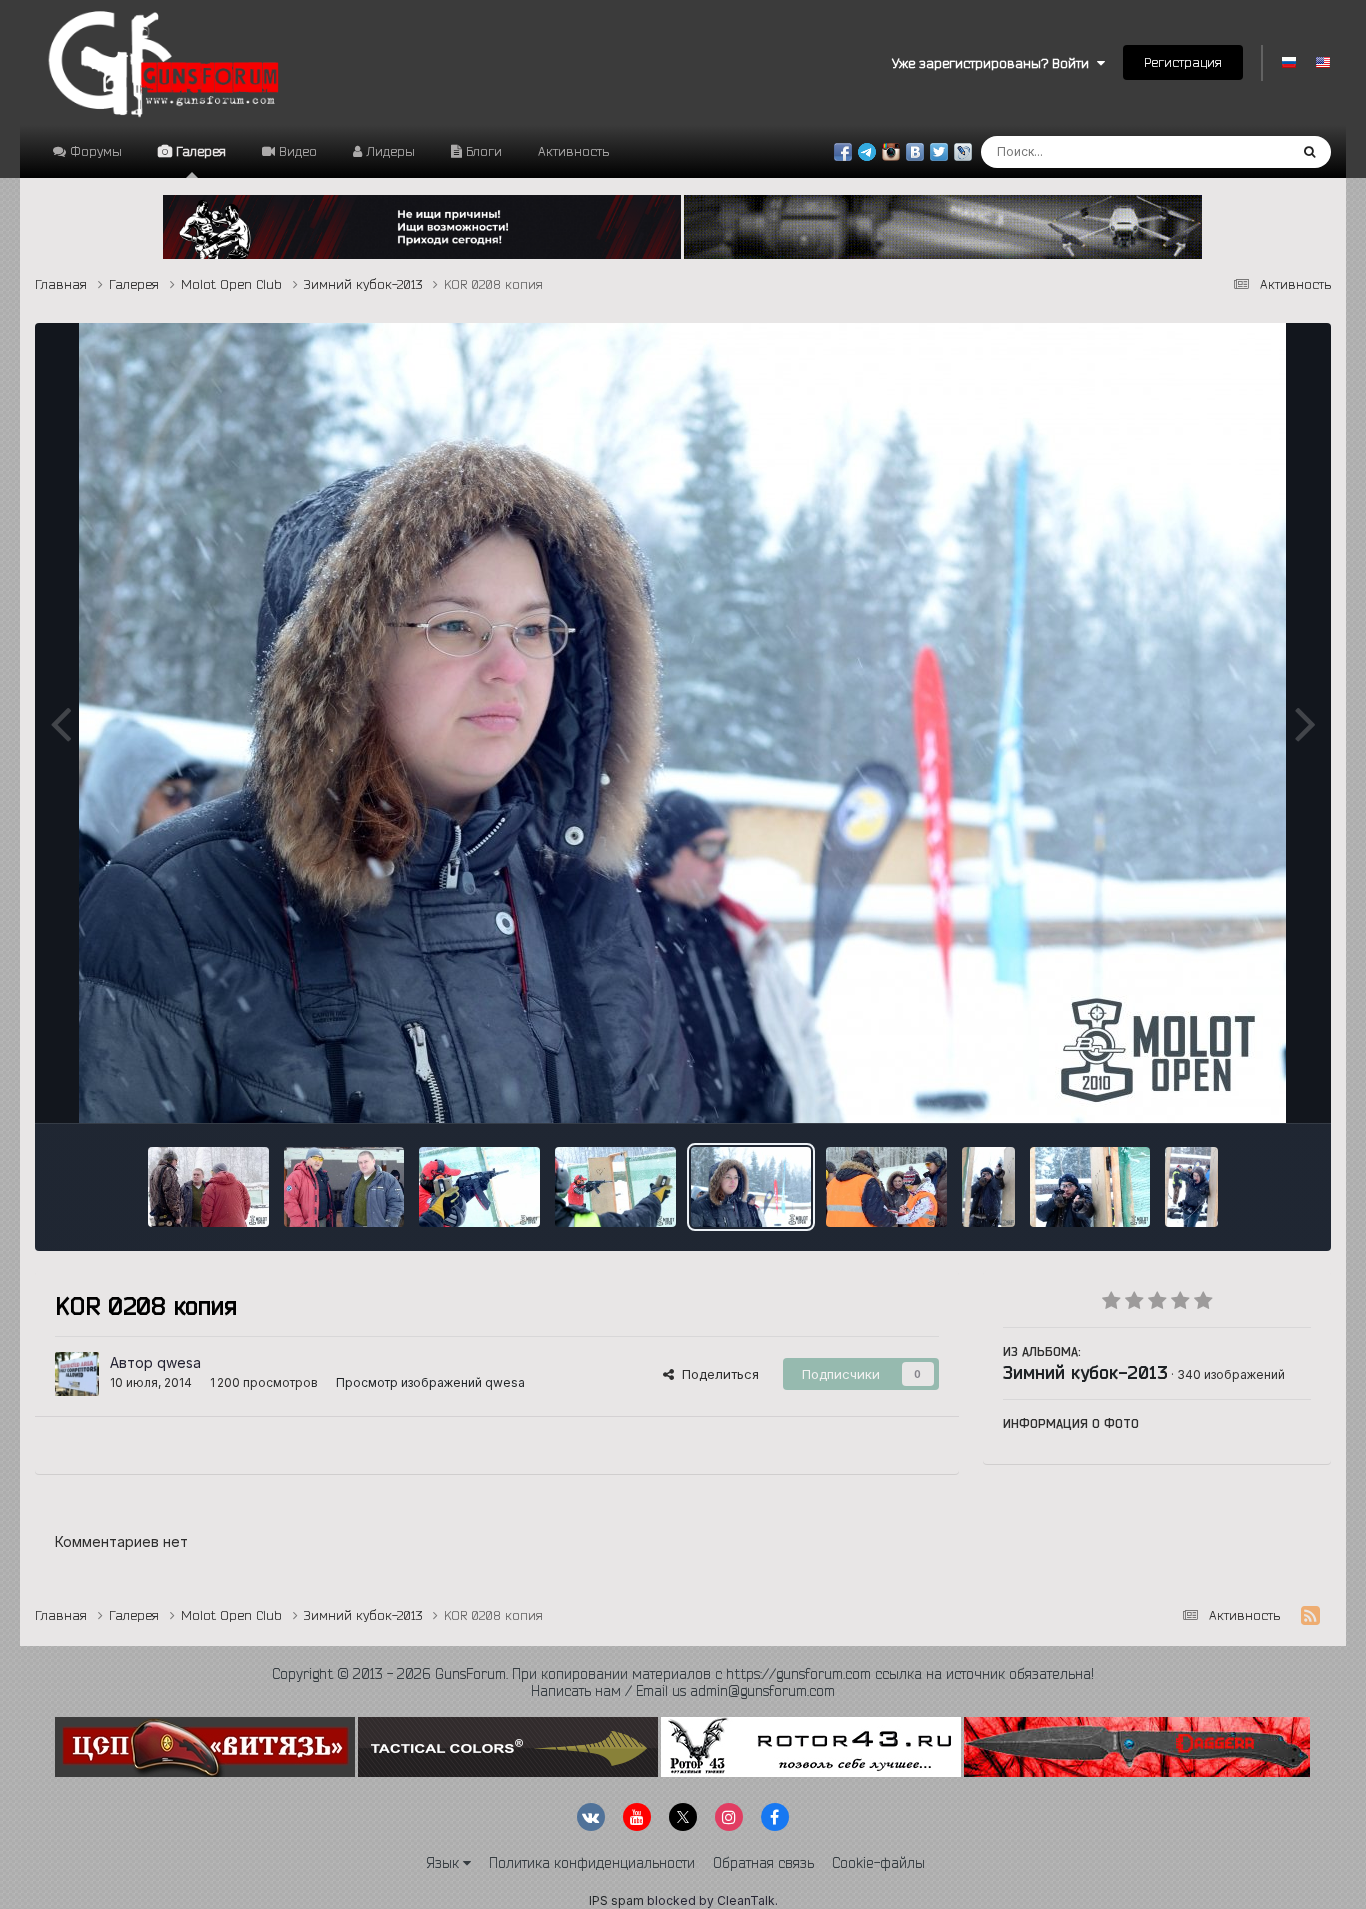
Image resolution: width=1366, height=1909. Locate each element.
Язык (444, 1863)
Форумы (94, 151)
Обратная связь (763, 1863)
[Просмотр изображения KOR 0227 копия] (344, 1187)
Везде (1241, 151)
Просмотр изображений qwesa (430, 1382)
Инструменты (1243, 1087)
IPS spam (616, 1900)
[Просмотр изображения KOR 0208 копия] (751, 1187)
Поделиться (716, 1374)
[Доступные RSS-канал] (1310, 1616)
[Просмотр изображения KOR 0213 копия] (615, 1187)
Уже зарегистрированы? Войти (994, 63)
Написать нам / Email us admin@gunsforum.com (683, 1691)
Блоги (482, 151)
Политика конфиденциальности (592, 1863)
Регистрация (1183, 62)
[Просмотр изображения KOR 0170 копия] (988, 1187)
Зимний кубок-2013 (1085, 1372)
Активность (573, 151)
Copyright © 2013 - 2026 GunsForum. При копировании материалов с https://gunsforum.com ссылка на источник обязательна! (683, 1674)
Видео (296, 151)
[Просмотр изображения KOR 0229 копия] (208, 1187)
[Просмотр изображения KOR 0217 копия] (479, 1187)
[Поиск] (1309, 152)
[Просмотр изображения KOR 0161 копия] (1191, 1187)
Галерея (199, 151)
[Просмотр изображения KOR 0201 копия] (886, 1187)
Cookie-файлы (878, 1863)
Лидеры (388, 151)
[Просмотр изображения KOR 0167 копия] (1090, 1187)
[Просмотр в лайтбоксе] (682, 723)
